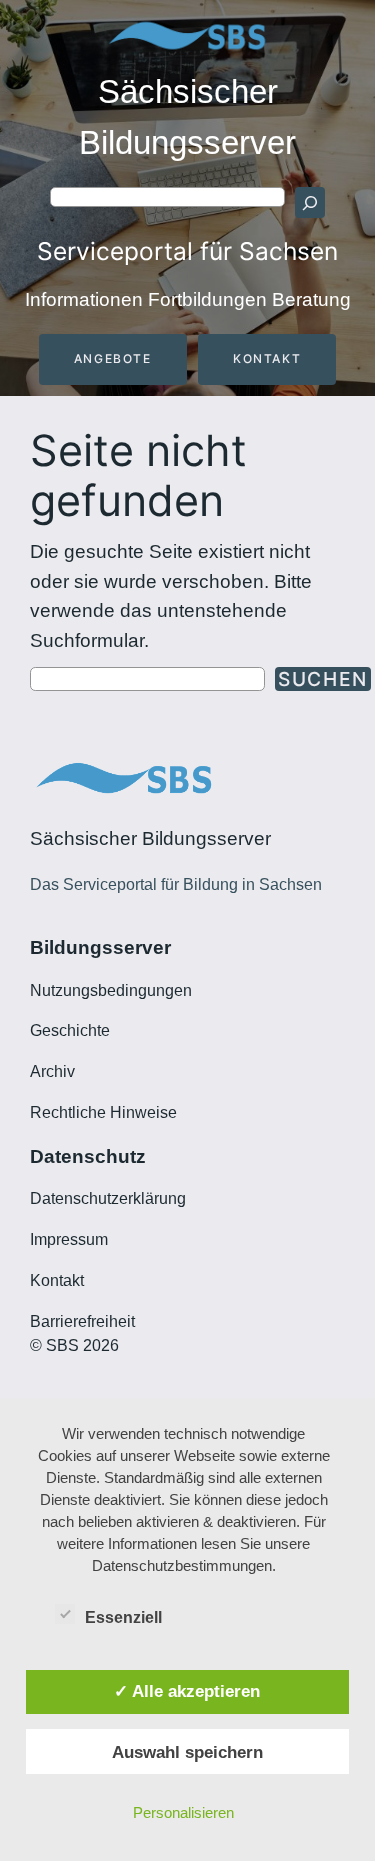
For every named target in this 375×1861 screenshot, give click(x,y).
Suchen (323, 679)
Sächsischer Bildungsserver (150, 838)
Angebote (113, 358)
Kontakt (267, 358)
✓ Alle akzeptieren (187, 1691)
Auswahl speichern (187, 1752)
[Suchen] (310, 202)
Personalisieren (183, 1812)
